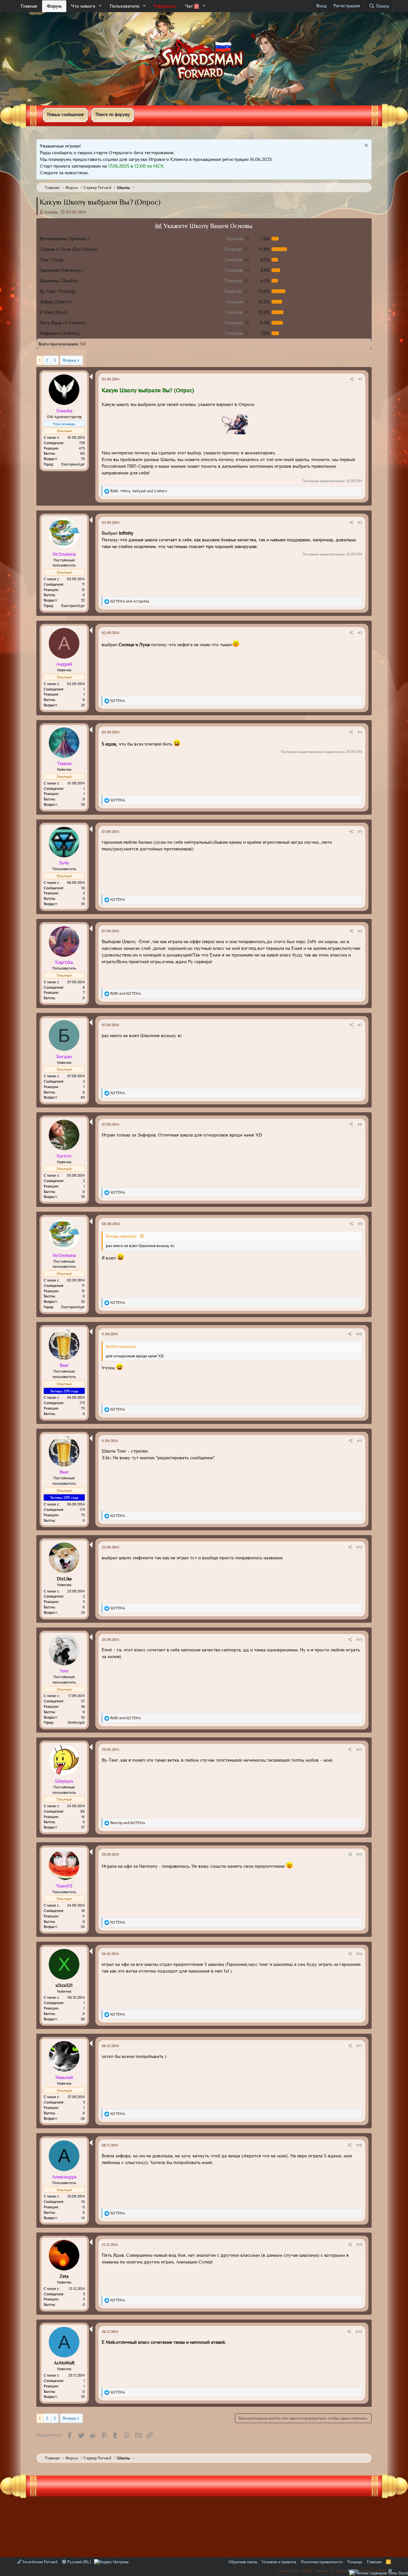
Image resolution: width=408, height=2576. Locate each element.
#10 (359, 1334)
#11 (360, 1441)
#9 (360, 1224)
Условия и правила (279, 2562)
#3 (360, 633)
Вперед (69, 360)
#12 (359, 1547)
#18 (359, 2145)
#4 (360, 732)
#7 (360, 1025)
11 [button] (237, 239)
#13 (359, 1640)
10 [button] (237, 260)
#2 (360, 523)
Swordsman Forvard (39, 2562)
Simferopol (76, 1722)
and (130, 601)
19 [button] (237, 312)
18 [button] (237, 323)
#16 (359, 1954)
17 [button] (237, 302)
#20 (359, 2332)
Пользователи (124, 6)
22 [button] (237, 291)
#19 (359, 2245)
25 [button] (237, 249)
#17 (359, 2046)
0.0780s (353, 2570)
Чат (191, 6)
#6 (360, 931)
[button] (100, 6)
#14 (359, 1750)
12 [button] (237, 333)
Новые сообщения (65, 114)
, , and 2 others (139, 491)
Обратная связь (243, 2562)
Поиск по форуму (113, 114)
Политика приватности (322, 2562)
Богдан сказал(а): (122, 1236)
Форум (54, 6)
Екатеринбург (73, 464)
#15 (359, 1854)
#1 (360, 379)
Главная (29, 6)
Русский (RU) (79, 2562)
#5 (360, 832)
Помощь (355, 2562)
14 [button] (237, 270)
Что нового (83, 6)
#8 (360, 1124)
